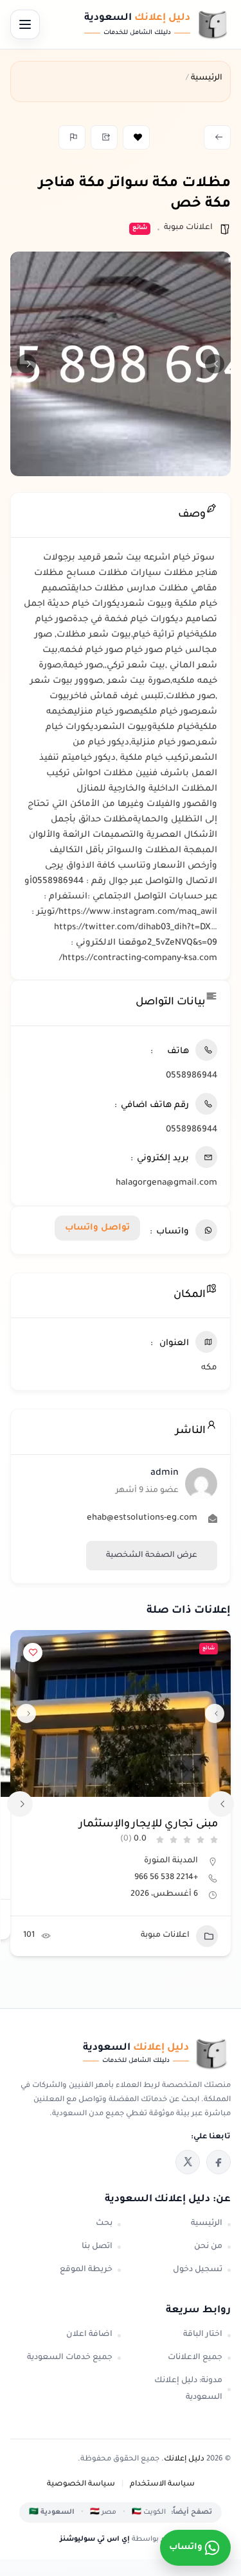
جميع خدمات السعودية (70, 2358)
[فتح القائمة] (25, 24)
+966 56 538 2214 (166, 1878)
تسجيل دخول (198, 2270)
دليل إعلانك (184, 2460)
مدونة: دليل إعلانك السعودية (188, 2389)
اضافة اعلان (89, 2335)
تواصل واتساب (97, 1228)
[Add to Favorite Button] (33, 1653)
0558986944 (192, 1076)
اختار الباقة (203, 2335)
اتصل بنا (97, 2247)
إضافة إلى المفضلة (136, 137)
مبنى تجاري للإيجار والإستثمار (148, 1825)
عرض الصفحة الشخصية (152, 1556)
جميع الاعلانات (195, 2358)
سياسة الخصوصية (81, 2485)
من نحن (208, 2247)
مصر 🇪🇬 (103, 2512)
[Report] (72, 137)
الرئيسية (207, 2224)
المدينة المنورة (171, 1861)
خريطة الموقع (86, 2270)
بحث (104, 2224)
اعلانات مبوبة (188, 228)
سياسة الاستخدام (162, 2485)
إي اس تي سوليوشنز (95, 2539)
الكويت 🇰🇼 (149, 2512)
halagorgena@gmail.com (166, 1183)
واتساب (186, 2547)
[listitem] (219, 2162)
